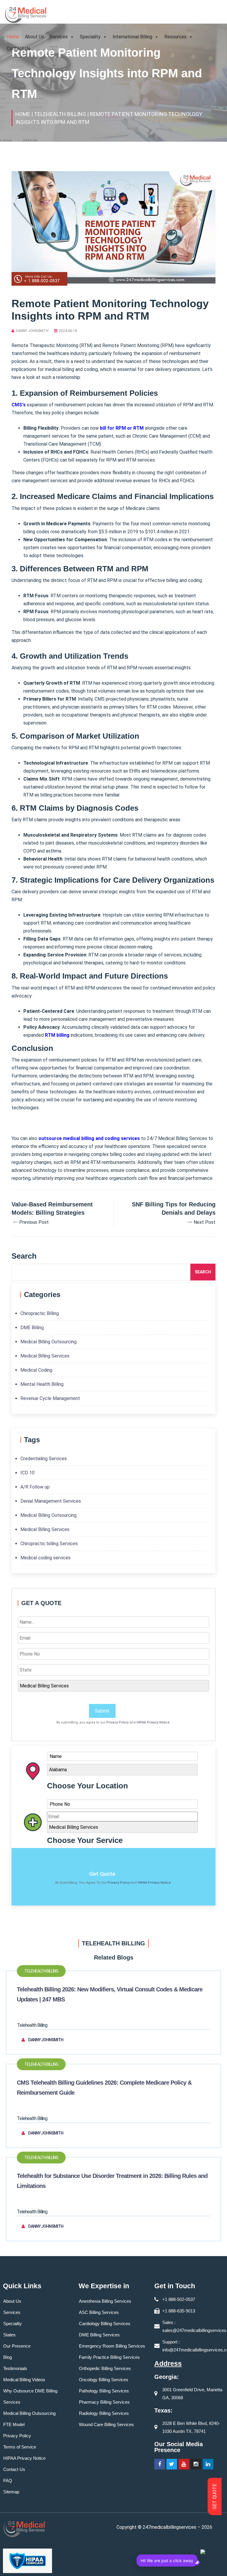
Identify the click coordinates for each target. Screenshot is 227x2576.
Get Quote (102, 1874)
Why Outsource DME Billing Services (30, 2396)
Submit (102, 1711)
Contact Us (19, 49)
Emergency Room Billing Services (112, 2346)
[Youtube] (184, 2464)
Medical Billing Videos (24, 2380)
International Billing (132, 37)
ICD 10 (27, 1473)
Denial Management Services (51, 1501)
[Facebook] (160, 2464)
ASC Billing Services (99, 2312)
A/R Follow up (35, 1487)
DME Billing (32, 1328)
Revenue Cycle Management (50, 1398)
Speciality (90, 37)
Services (59, 37)
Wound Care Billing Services (106, 2424)
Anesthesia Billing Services (105, 2301)
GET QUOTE (215, 2497)
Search (203, 1272)
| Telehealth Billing (59, 114)
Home (13, 37)
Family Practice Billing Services (109, 2357)
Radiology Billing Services (104, 2413)
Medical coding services (46, 1558)
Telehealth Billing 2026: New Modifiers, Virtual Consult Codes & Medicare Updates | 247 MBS (110, 1994)
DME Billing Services (99, 2335)
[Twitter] (172, 2464)
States (9, 2335)
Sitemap (11, 2492)
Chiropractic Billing (40, 1313)
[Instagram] (196, 2464)
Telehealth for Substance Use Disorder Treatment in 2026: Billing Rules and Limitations (112, 2181)
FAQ (8, 2481)
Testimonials (15, 2368)
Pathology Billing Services (104, 2391)
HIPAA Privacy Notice (153, 1722)
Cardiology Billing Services (105, 2324)
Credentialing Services (44, 1459)
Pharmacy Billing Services (104, 2402)
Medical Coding (36, 1370)
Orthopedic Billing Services (105, 2368)
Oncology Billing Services (104, 2380)
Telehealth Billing (41, 1971)
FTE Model (14, 2424)
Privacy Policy (117, 1722)
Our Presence (17, 2346)
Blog (8, 2357)
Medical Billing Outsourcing (48, 1342)
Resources (175, 37)
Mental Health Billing (42, 1384)
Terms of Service (20, 2447)
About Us (34, 37)
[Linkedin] (208, 2464)
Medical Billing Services (45, 1356)
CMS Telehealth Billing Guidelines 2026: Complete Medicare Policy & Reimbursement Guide (104, 2088)
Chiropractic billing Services (49, 1544)
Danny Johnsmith (32, 331)
